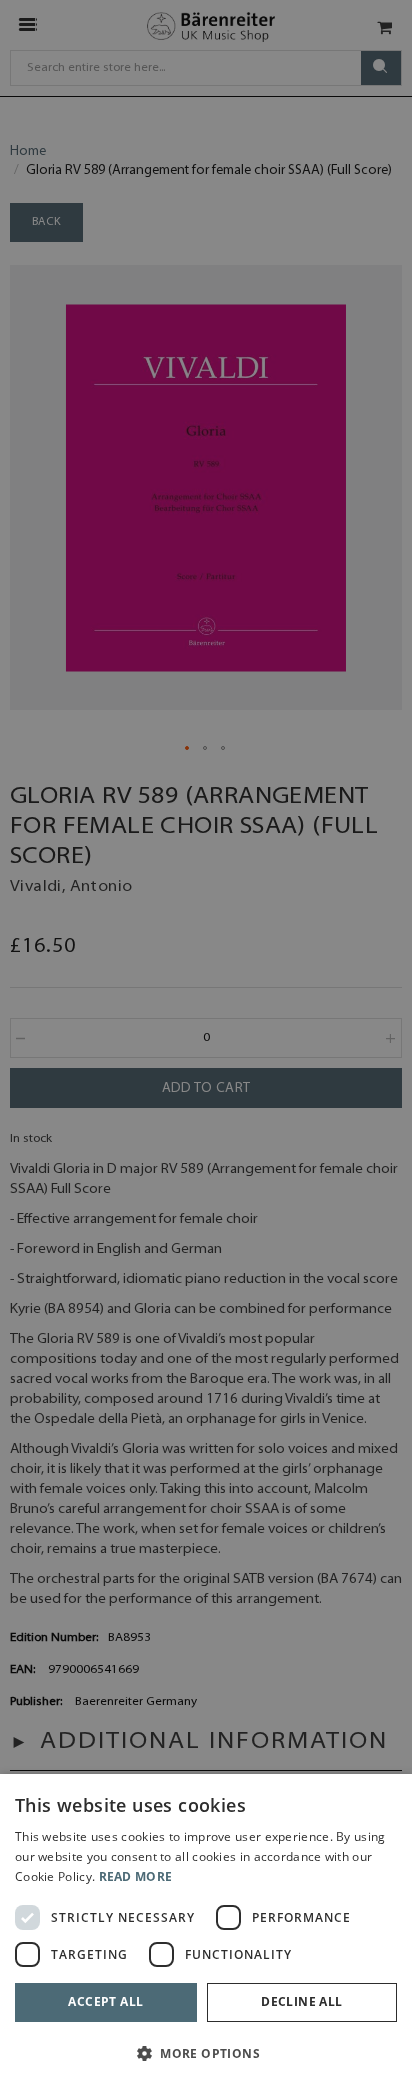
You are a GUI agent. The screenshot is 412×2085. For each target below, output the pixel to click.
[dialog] (206, 1929)
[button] (206, 2052)
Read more (136, 1876)
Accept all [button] (105, 2001)
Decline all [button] (301, 2001)
